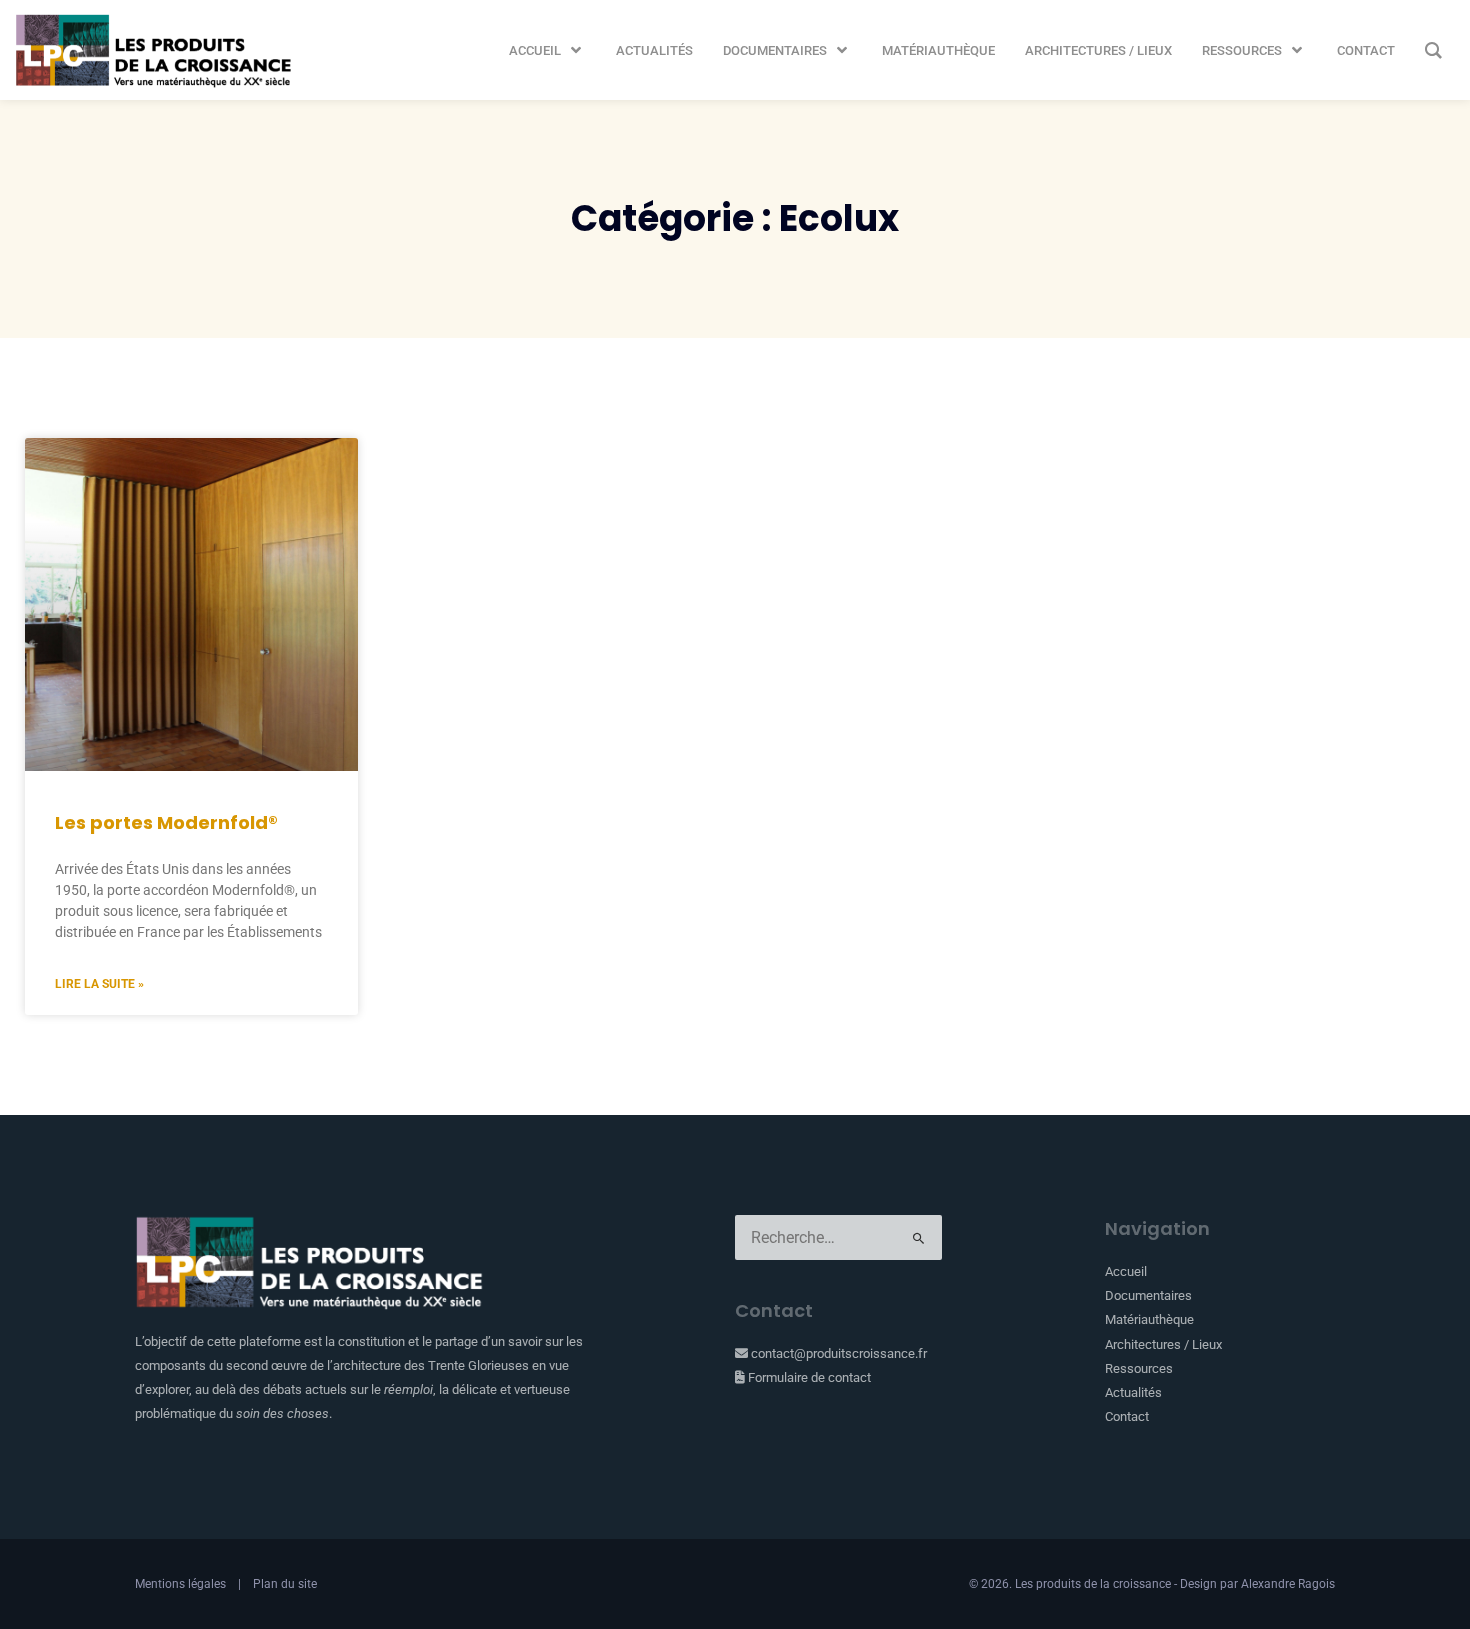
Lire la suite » (99, 984)
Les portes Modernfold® (166, 822)
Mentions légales (180, 1584)
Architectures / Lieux (1163, 1344)
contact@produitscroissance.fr (837, 1353)
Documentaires (1148, 1295)
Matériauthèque (1149, 1319)
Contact (1127, 1416)
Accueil (1126, 1271)
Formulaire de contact (808, 1377)
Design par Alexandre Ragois (1257, 1584)
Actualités (1133, 1392)
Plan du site (285, 1584)
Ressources (1139, 1368)
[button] (547, 50)
